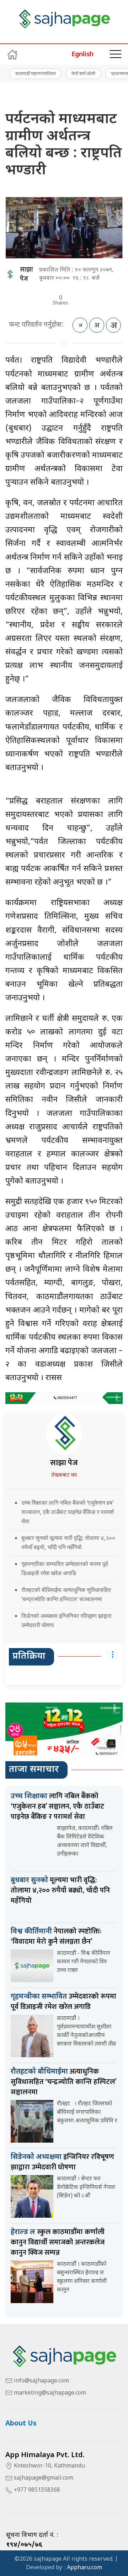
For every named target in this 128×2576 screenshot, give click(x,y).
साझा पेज (26, 274)
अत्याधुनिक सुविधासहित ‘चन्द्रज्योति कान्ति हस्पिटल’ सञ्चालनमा (63, 2082)
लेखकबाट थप (64, 1475)
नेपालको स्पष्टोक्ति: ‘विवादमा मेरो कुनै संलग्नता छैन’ (56, 1936)
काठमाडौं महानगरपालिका (36, 73)
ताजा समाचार (34, 1770)
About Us (21, 2424)
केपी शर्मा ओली (83, 73)
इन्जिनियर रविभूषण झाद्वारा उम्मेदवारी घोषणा (62, 2162)
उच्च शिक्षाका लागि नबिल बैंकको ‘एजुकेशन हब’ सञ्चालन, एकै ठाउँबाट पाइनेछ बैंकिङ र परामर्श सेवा (68, 1512)
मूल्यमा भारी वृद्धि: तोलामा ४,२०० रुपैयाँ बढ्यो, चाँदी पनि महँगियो (60, 1890)
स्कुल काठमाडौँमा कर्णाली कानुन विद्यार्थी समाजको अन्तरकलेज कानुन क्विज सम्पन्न (58, 2242)
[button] (116, 54)
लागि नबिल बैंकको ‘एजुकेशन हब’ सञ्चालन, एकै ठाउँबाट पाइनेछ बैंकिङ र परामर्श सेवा (57, 1806)
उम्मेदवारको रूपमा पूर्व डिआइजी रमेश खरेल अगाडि (63, 2002)
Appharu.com (84, 2568)
